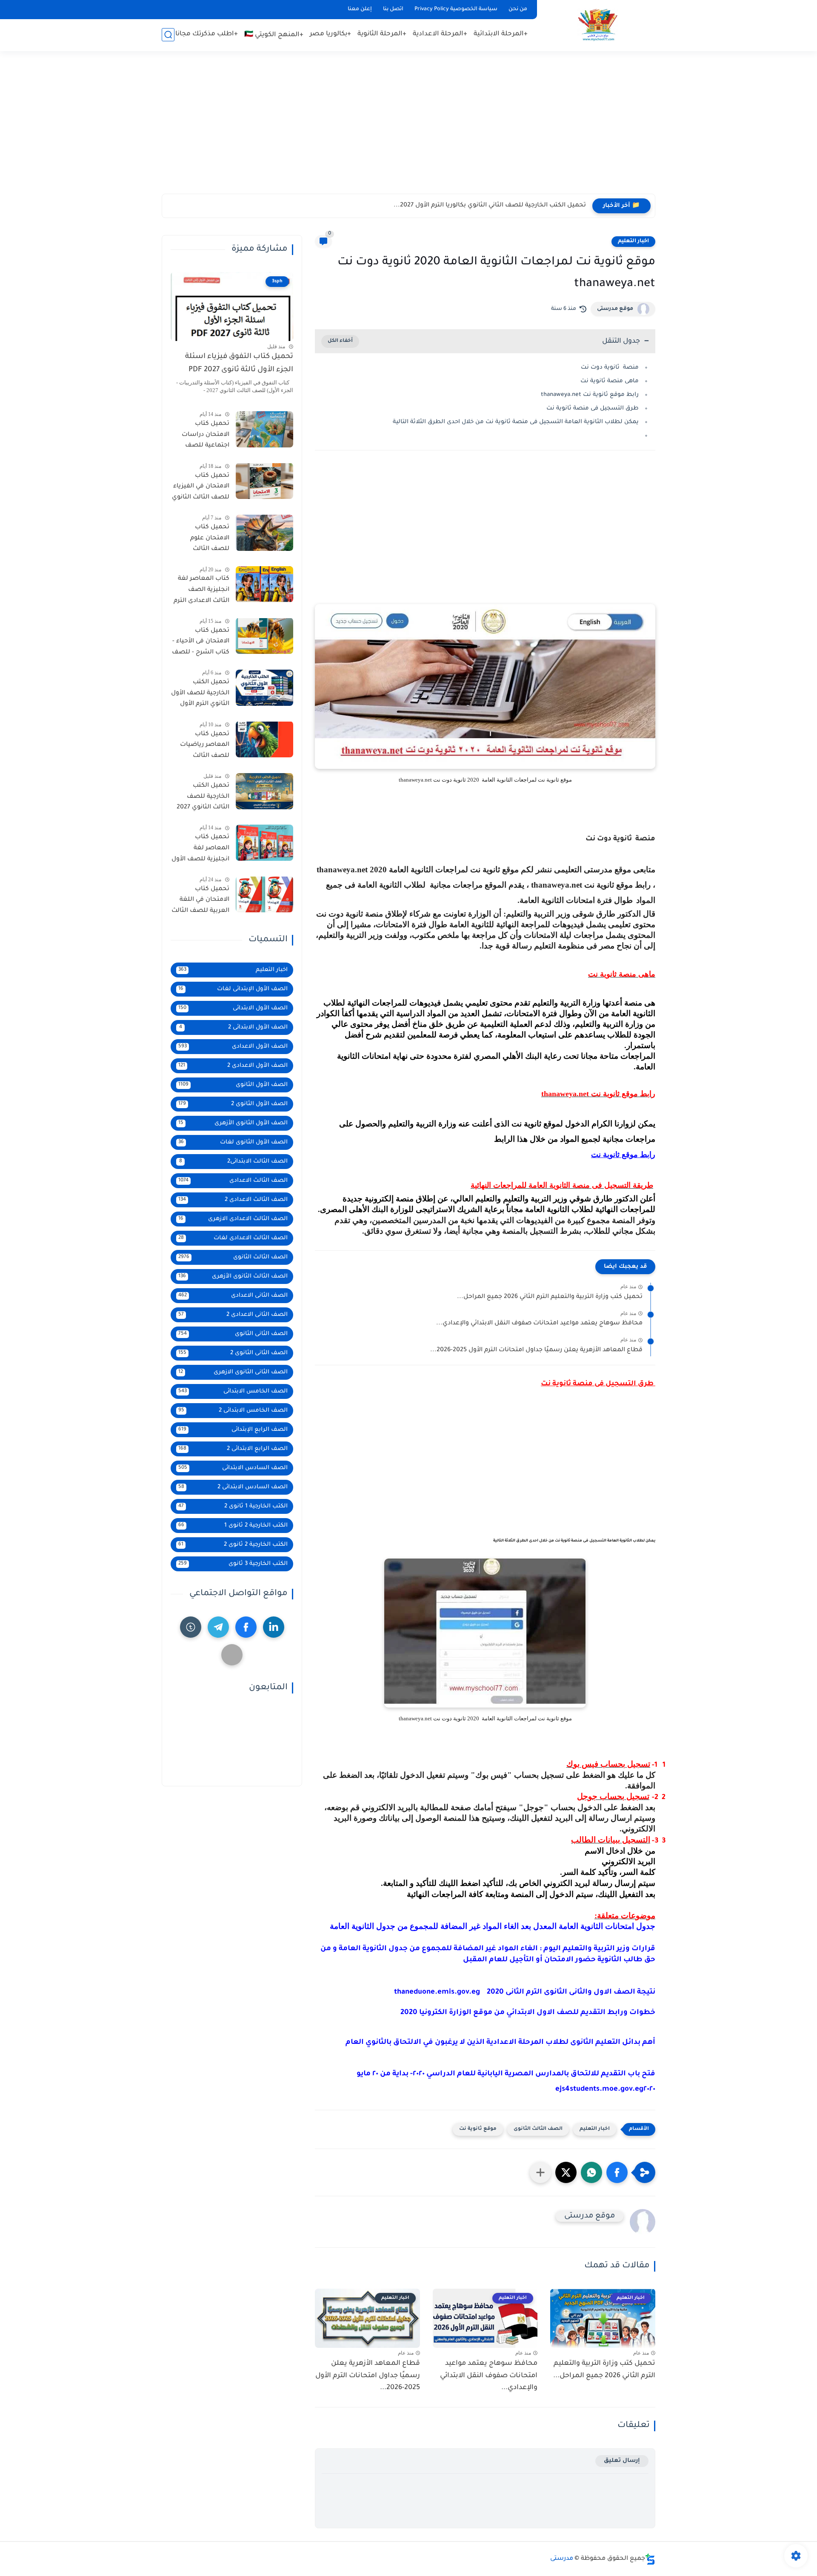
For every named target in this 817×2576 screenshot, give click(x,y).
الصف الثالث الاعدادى (233, 1181)
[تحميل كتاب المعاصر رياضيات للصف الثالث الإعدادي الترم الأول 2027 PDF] (264, 739)
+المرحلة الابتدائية (501, 34)
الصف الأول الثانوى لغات (233, 1142)
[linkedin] (274, 1627)
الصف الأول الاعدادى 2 (233, 1066)
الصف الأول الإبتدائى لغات (233, 989)
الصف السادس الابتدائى (233, 1468)
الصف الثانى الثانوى (233, 1334)
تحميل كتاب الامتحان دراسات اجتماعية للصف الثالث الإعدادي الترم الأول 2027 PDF (201, 436)
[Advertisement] (408, 128)
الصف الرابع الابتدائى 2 (233, 1449)
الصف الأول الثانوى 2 (233, 1104)
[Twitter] (232, 1655)
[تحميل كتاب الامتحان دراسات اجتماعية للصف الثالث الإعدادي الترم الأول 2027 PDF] (264, 429)
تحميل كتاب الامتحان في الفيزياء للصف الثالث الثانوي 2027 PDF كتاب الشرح (201, 488)
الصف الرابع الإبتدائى (233, 1430)
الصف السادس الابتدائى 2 (233, 1487)
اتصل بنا (393, 9)
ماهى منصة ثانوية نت (610, 381)
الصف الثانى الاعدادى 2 (233, 1315)
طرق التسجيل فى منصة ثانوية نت (592, 408)
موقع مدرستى (615, 309)
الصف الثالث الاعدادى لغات (233, 1238)
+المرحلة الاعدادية (440, 34)
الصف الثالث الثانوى (538, 2129)
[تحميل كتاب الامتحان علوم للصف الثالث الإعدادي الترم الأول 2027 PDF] (264, 533)
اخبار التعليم (633, 241)
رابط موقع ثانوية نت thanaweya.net (590, 395)
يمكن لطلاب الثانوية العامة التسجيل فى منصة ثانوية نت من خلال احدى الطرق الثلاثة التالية (516, 422)
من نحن (518, 9)
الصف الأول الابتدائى (233, 1008)
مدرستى (562, 2559)
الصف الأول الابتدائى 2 (234, 1027)
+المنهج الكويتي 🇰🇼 (274, 35)
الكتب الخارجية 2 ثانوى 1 (233, 1526)
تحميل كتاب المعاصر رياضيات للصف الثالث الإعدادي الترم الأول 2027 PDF (203, 746)
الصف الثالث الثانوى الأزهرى (233, 1277)
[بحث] (168, 35)
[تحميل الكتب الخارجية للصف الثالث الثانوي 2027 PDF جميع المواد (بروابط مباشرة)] (264, 791)
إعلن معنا (360, 9)
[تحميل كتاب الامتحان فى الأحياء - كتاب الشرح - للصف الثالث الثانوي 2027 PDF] (264, 636)
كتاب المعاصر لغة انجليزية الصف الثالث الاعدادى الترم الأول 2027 (201, 591)
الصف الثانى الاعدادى (233, 1296)
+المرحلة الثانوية (382, 34)
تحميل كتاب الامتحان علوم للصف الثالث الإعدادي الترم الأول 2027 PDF (203, 540)
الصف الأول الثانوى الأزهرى (233, 1123)
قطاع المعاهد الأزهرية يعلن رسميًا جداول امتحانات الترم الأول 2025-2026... (536, 1350)
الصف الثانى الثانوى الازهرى (233, 1372)
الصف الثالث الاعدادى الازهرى (233, 1219)
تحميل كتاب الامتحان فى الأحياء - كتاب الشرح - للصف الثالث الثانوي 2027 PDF (201, 643)
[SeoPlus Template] (650, 2559)
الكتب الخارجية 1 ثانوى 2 (233, 1506)
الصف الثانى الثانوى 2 (233, 1353)
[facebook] (246, 1627)
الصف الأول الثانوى (233, 1085)
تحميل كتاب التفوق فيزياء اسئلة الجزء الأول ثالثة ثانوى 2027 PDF (239, 363)
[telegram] (218, 1627)
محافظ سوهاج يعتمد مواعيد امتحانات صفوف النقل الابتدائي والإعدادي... (539, 1324)
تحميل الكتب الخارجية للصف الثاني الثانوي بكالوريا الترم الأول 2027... (490, 206)
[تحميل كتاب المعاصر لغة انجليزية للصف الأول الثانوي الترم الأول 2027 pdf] (264, 843)
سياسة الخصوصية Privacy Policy (456, 9)
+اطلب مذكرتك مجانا (207, 34)
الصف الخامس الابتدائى (233, 1391)
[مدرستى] (598, 25)
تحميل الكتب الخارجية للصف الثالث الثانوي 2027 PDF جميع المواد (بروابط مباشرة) (203, 798)
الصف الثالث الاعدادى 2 (233, 1200)
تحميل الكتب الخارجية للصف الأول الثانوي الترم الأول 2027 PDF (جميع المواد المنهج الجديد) (200, 695)
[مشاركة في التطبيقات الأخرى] (540, 2172)
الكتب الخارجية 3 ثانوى (233, 1564)
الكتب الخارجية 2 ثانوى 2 (233, 1545)
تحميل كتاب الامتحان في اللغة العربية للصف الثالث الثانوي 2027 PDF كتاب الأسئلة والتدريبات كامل (200, 901)
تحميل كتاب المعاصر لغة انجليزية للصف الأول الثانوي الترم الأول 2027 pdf (200, 850)
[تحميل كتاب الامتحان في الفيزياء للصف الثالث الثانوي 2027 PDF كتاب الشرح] (264, 481)
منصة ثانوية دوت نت (610, 368)
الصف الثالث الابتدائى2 (234, 1162)
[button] (617, 2172)
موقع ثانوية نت (478, 2129)
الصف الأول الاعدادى (233, 1047)
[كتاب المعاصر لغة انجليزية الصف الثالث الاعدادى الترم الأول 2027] (264, 584)
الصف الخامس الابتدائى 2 (233, 1411)
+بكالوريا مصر (330, 34)
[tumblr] (191, 1627)
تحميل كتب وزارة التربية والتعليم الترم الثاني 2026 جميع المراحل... (550, 1297)
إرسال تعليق (622, 2461)
